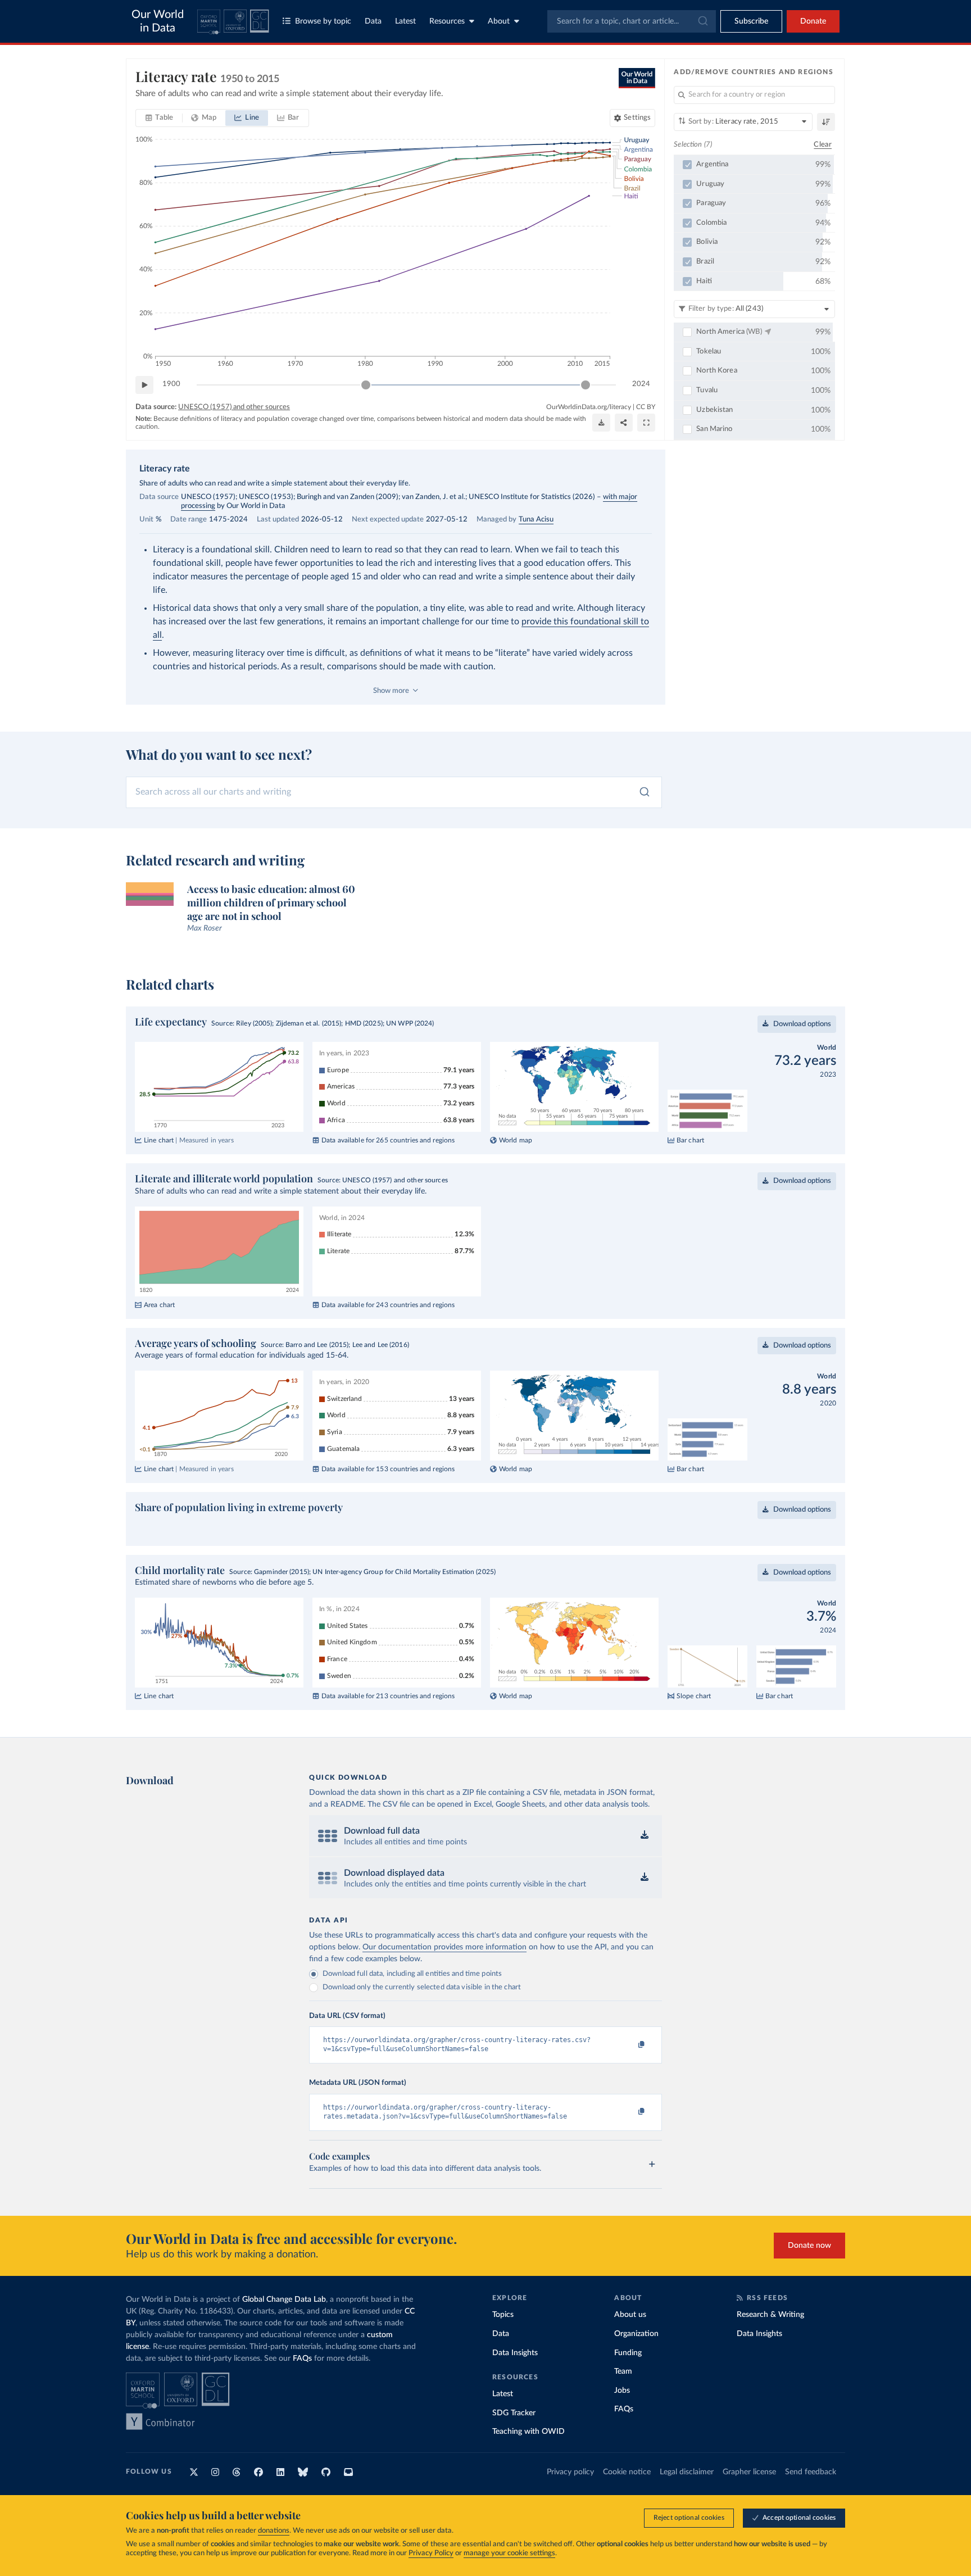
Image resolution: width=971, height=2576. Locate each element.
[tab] (159, 118)
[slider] (366, 385)
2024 (641, 384)
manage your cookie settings (509, 2553)
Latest (405, 21)
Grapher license (749, 2472)
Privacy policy (570, 2472)
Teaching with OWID (528, 2432)
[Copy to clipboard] (630, 2045)
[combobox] (632, 21)
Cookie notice (627, 2472)
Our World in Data (158, 21)
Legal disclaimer (687, 2472)
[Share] (624, 423)
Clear (823, 145)
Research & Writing (770, 2315)
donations (274, 2531)
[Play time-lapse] (144, 385)
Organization (636, 2334)
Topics (503, 2315)
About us (630, 2315)
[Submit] (702, 21)
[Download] (601, 423)
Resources (447, 21)
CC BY (646, 407)
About (499, 21)
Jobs (622, 2391)
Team (623, 2371)
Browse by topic (323, 21)
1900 (171, 384)
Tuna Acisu (536, 520)
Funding (628, 2353)
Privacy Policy (431, 2553)
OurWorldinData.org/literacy (589, 407)
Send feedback (811, 2472)
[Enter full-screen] (646, 423)
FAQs (302, 2359)
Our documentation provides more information (444, 1947)
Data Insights (515, 2353)
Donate (813, 21)
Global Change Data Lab (284, 2300)
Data (373, 21)
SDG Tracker (514, 2413)
